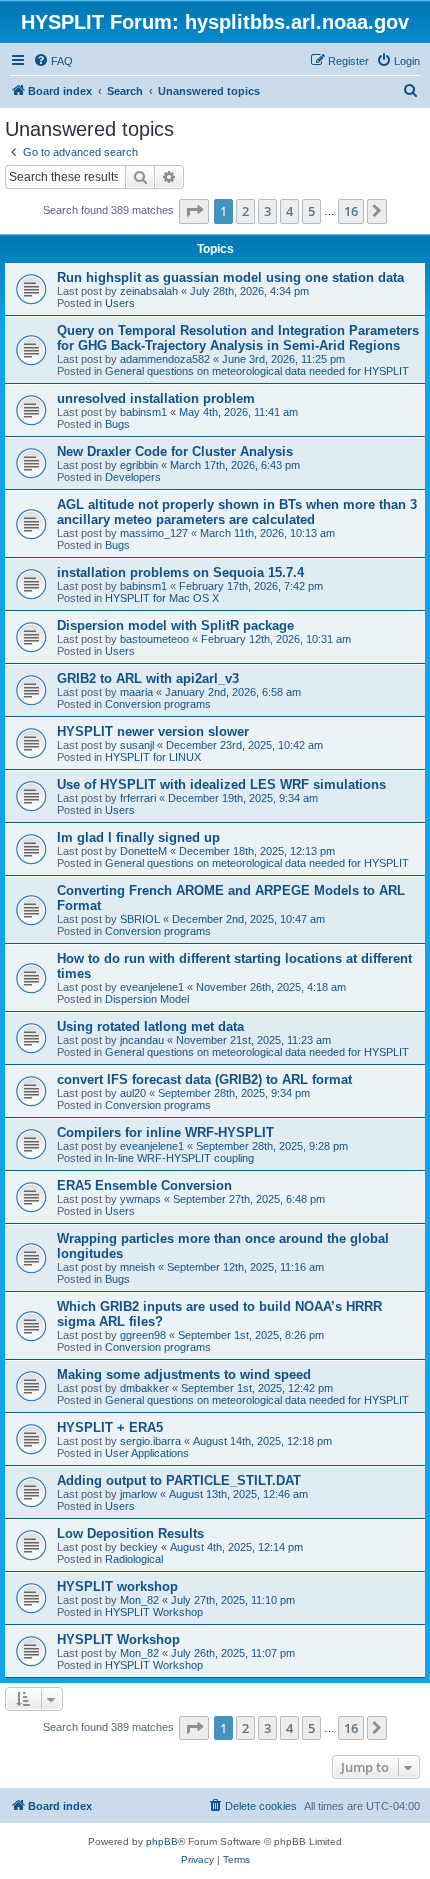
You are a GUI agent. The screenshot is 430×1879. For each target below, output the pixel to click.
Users (120, 303)
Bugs (117, 424)
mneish (137, 1267)
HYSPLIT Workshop (154, 1612)
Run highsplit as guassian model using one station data (230, 277)
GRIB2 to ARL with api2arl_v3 (148, 678)
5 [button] (311, 211)
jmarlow (138, 1494)
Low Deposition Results (130, 1533)
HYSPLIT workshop (117, 1586)
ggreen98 (143, 1335)
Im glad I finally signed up (138, 837)
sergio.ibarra (150, 1441)
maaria (136, 692)
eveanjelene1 (152, 987)
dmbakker (144, 1388)
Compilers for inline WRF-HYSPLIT (165, 1132)
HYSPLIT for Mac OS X (162, 598)
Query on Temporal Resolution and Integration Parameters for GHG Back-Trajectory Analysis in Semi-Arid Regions (238, 338)
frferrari (138, 798)
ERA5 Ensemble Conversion (144, 1185)
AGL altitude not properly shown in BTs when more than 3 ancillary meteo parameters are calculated (237, 512)
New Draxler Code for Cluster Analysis (175, 451)
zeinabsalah (149, 291)
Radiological (134, 1559)
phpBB (162, 1841)
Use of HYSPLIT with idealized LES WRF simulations (221, 784)
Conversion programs (158, 704)
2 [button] (245, 211)
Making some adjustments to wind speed (184, 1374)
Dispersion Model (147, 999)
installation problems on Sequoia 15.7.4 (180, 572)
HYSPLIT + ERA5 (110, 1427)
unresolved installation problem (156, 398)
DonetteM (143, 851)
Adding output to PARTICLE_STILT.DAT (179, 1480)
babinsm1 (143, 412)
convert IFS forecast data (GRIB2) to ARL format (204, 1079)
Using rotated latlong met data (150, 1026)
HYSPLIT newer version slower (153, 731)
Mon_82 (139, 1600)
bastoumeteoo (154, 639)
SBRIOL (140, 919)
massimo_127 (154, 533)
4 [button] (289, 211)
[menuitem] (53, 61)
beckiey (139, 1547)
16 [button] (351, 211)
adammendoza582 (165, 359)
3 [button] (267, 211)
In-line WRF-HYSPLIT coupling (179, 1158)
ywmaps (140, 1199)
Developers (133, 477)
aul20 (133, 1093)
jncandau (142, 1040)
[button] (194, 211)
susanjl (137, 745)
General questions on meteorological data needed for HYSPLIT (257, 371)
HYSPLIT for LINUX (153, 757)
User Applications (147, 1453)
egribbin (139, 465)
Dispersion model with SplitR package (175, 625)
